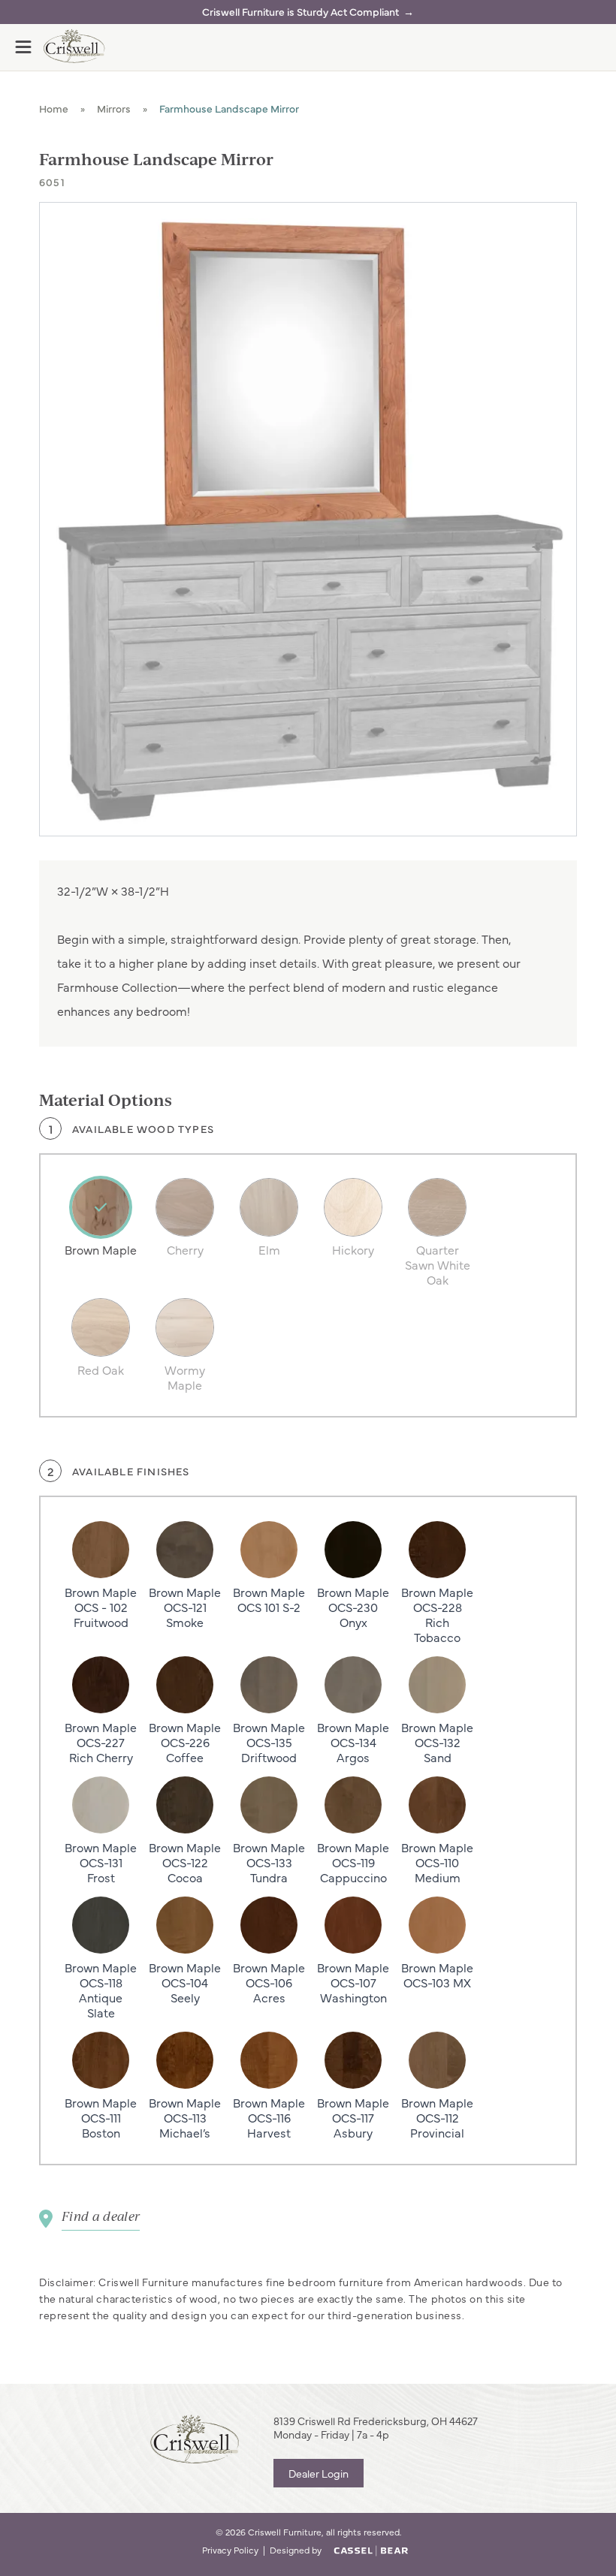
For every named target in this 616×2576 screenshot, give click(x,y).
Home (54, 108)
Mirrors (114, 108)
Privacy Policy (230, 2550)
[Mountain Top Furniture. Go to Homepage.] (195, 2439)
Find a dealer (101, 2216)
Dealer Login (319, 2473)
